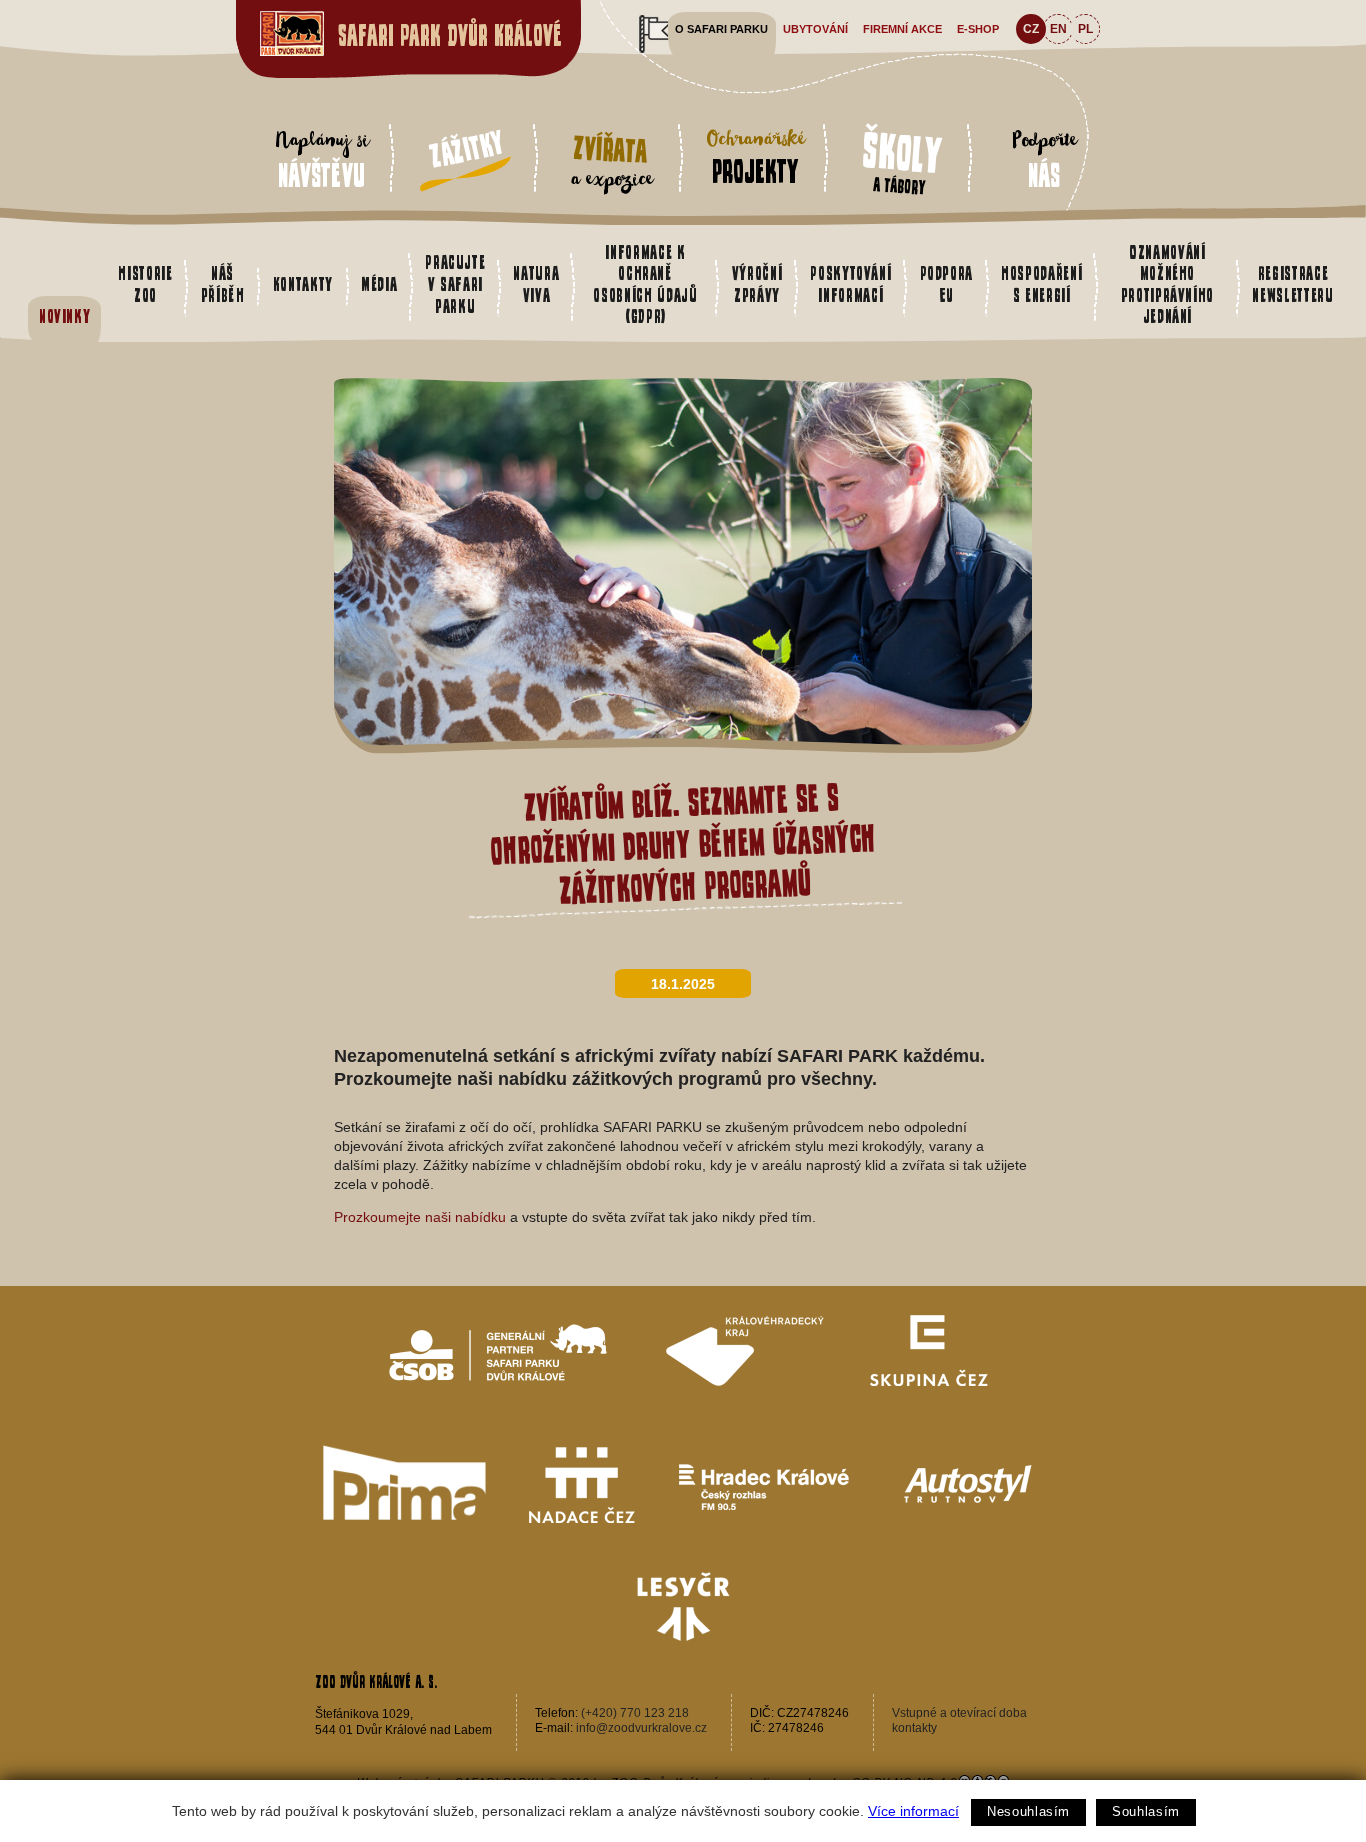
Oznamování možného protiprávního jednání (1167, 284)
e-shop (978, 29)
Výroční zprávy (757, 284)
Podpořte (1044, 158)
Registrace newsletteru (1292, 284)
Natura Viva (536, 284)
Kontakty (303, 284)
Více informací (913, 1811)
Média (379, 284)
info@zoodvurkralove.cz (641, 1728)
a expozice (611, 163)
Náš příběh (223, 284)
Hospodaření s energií (1041, 284)
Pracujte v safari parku (455, 283)
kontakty (914, 1728)
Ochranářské (755, 156)
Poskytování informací (850, 284)
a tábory (902, 159)
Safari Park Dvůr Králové (450, 35)
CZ (1031, 29)
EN (1058, 29)
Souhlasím (1146, 1811)
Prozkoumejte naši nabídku (422, 1217)
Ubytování (815, 29)
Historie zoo (145, 284)
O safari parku (721, 29)
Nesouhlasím (1028, 1811)
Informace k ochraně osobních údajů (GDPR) (645, 284)
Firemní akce (902, 29)
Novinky (65, 316)
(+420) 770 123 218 (635, 1713)
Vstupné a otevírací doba (959, 1713)
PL (1085, 29)
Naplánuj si (321, 158)
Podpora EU (947, 284)
